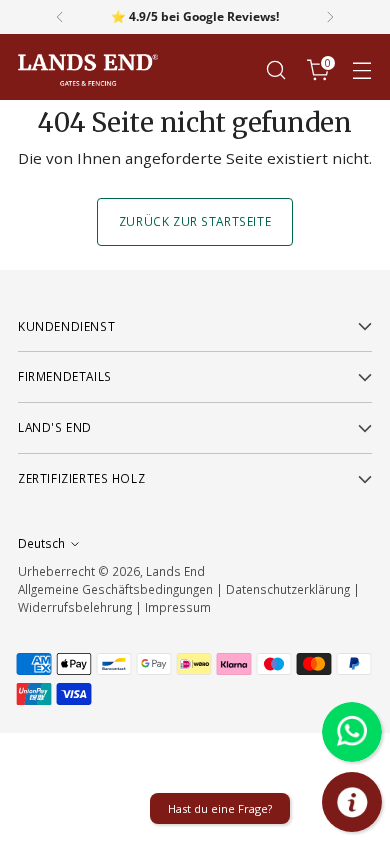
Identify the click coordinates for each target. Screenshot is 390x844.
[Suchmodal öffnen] (275, 70)
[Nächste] (330, 17)
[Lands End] (88, 70)
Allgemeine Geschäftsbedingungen (115, 589)
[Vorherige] (60, 17)
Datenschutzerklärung (288, 589)
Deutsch (41, 543)
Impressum (178, 607)
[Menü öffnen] (361, 70)
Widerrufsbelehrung (75, 607)
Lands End (175, 571)
